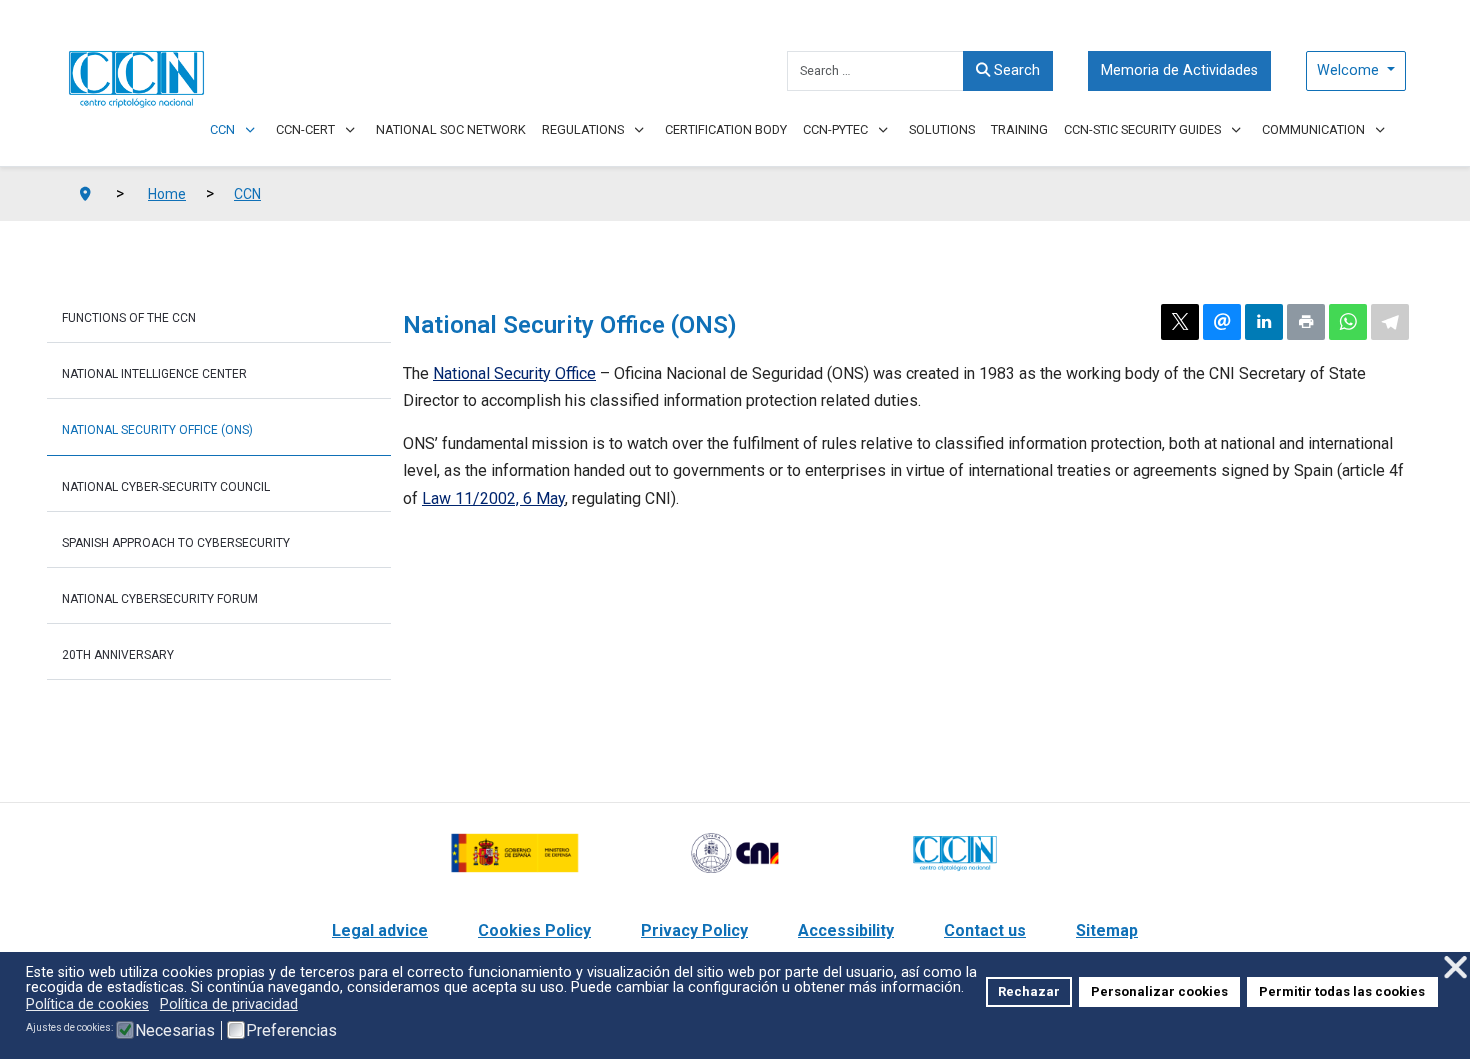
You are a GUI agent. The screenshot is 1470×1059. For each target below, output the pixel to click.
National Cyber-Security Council (166, 487)
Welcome (1350, 70)
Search (1015, 70)
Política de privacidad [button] (229, 1004)
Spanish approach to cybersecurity (176, 543)
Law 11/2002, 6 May (493, 498)
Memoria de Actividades (1179, 70)
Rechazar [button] (1029, 991)
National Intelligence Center (154, 374)
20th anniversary (118, 655)
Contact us (985, 930)
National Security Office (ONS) (157, 430)
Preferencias (291, 1031)
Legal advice (380, 930)
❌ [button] (1455, 967)
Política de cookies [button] (87, 1004)
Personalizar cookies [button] (1159, 991)
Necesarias (175, 1031)
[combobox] (875, 71)
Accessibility (846, 930)
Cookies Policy (534, 930)
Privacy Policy (694, 930)
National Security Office (514, 373)
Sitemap (1107, 930)
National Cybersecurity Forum (160, 599)
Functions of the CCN (129, 318)
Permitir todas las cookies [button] (1342, 991)
